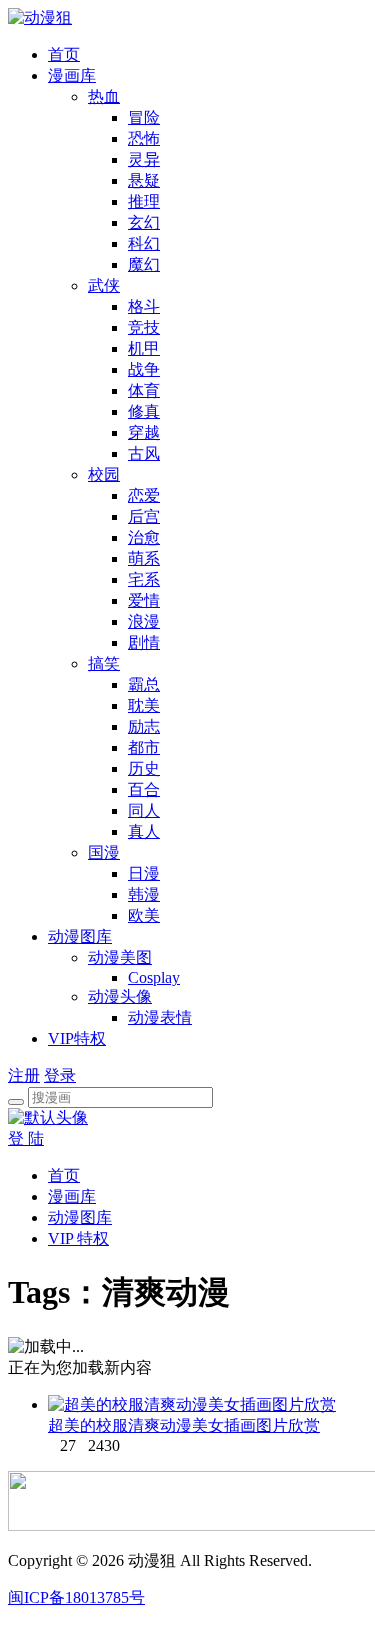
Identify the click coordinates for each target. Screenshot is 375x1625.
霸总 (144, 684)
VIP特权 (77, 1038)
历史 (144, 768)
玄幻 (144, 222)
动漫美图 (120, 957)
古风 (144, 453)
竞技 (144, 327)
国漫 (104, 852)
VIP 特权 (78, 1238)
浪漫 (144, 621)
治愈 (144, 537)
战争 (144, 369)
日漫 (144, 873)
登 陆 (26, 1138)
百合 (144, 789)
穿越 (144, 432)
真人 (144, 831)
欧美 (144, 915)
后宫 (144, 516)
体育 (144, 390)
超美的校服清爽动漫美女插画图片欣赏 (184, 1425)
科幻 (144, 243)
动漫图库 (80, 936)
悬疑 (144, 180)
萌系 (144, 558)
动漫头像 (120, 996)
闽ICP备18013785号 (76, 1597)
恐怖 (144, 138)
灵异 (144, 159)
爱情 (144, 600)
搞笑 (104, 663)
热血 (104, 96)
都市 (144, 747)
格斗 (144, 306)
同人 (144, 810)
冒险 (144, 117)
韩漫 (144, 894)
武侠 (104, 285)
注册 (24, 1075)
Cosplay (154, 977)
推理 (144, 201)
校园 (104, 474)
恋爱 (144, 495)
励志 (144, 726)
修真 (144, 411)
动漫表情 (160, 1017)
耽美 (144, 705)
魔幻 (144, 264)
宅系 (144, 579)
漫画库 (72, 75)
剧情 (144, 642)
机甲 (144, 348)
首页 (64, 54)
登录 (60, 1075)
